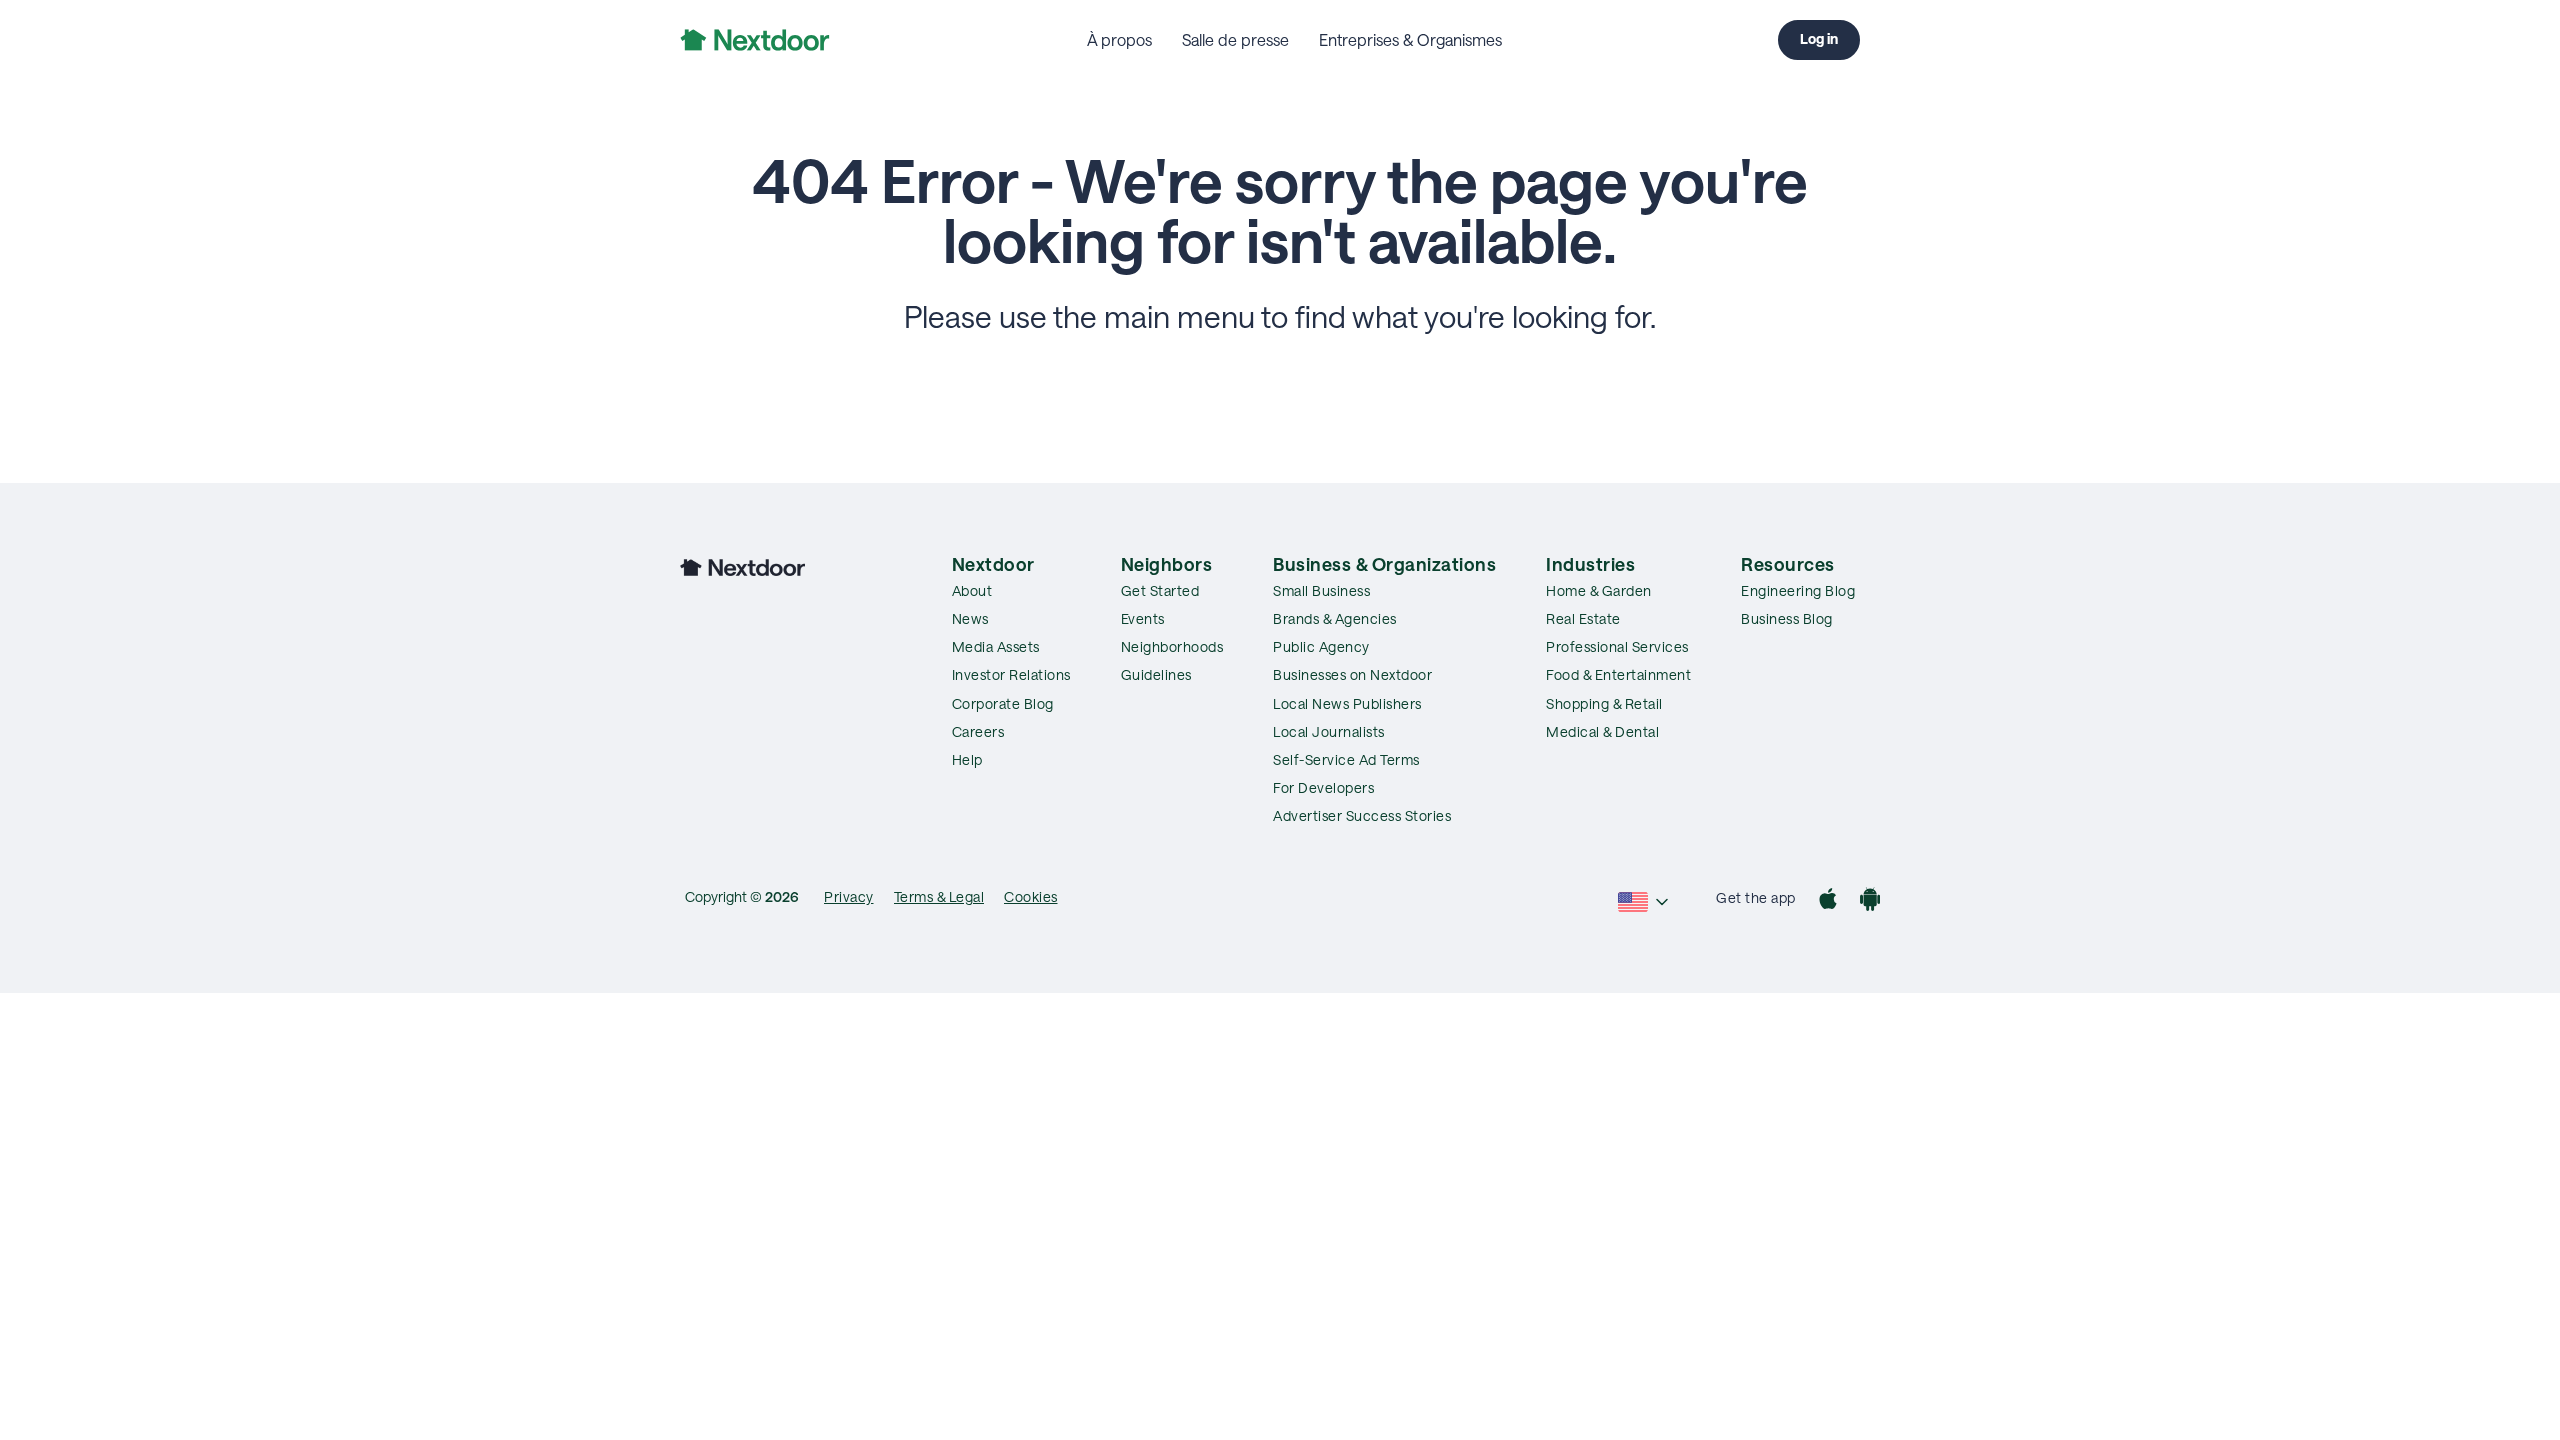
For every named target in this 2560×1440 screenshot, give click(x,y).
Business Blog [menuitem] (1787, 618)
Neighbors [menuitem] (1167, 564)
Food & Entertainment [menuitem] (1618, 674)
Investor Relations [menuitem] (1011, 674)
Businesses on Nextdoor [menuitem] (1352, 674)
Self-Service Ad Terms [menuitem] (1346, 759)
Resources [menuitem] (1788, 564)
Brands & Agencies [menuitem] (1335, 618)
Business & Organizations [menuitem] (1384, 564)
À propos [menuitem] (1119, 39)
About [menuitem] (972, 590)
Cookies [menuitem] (1031, 896)
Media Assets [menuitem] (996, 646)
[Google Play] (1870, 901)
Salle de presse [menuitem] (1235, 39)
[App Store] (1828, 901)
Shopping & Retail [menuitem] (1604, 703)
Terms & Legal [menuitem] (939, 896)
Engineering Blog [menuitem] (1798, 590)
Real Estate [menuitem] (1583, 618)
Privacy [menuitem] (849, 896)
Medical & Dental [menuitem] (1602, 731)
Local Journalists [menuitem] (1329, 731)
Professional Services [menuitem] (1617, 646)
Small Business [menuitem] (1321, 590)
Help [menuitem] (967, 759)
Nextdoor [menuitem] (993, 564)
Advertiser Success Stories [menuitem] (1362, 815)
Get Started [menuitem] (1160, 590)
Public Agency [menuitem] (1321, 646)
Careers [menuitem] (978, 731)
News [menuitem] (970, 618)
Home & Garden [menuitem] (1599, 590)
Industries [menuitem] (1590, 564)
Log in (1819, 38)
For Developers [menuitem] (1323, 787)
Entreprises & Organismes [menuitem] (1410, 39)
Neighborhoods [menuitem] (1172, 646)
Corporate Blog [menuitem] (1003, 703)
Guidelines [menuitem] (1156, 674)
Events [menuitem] (1143, 618)
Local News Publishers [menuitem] (1347, 703)
